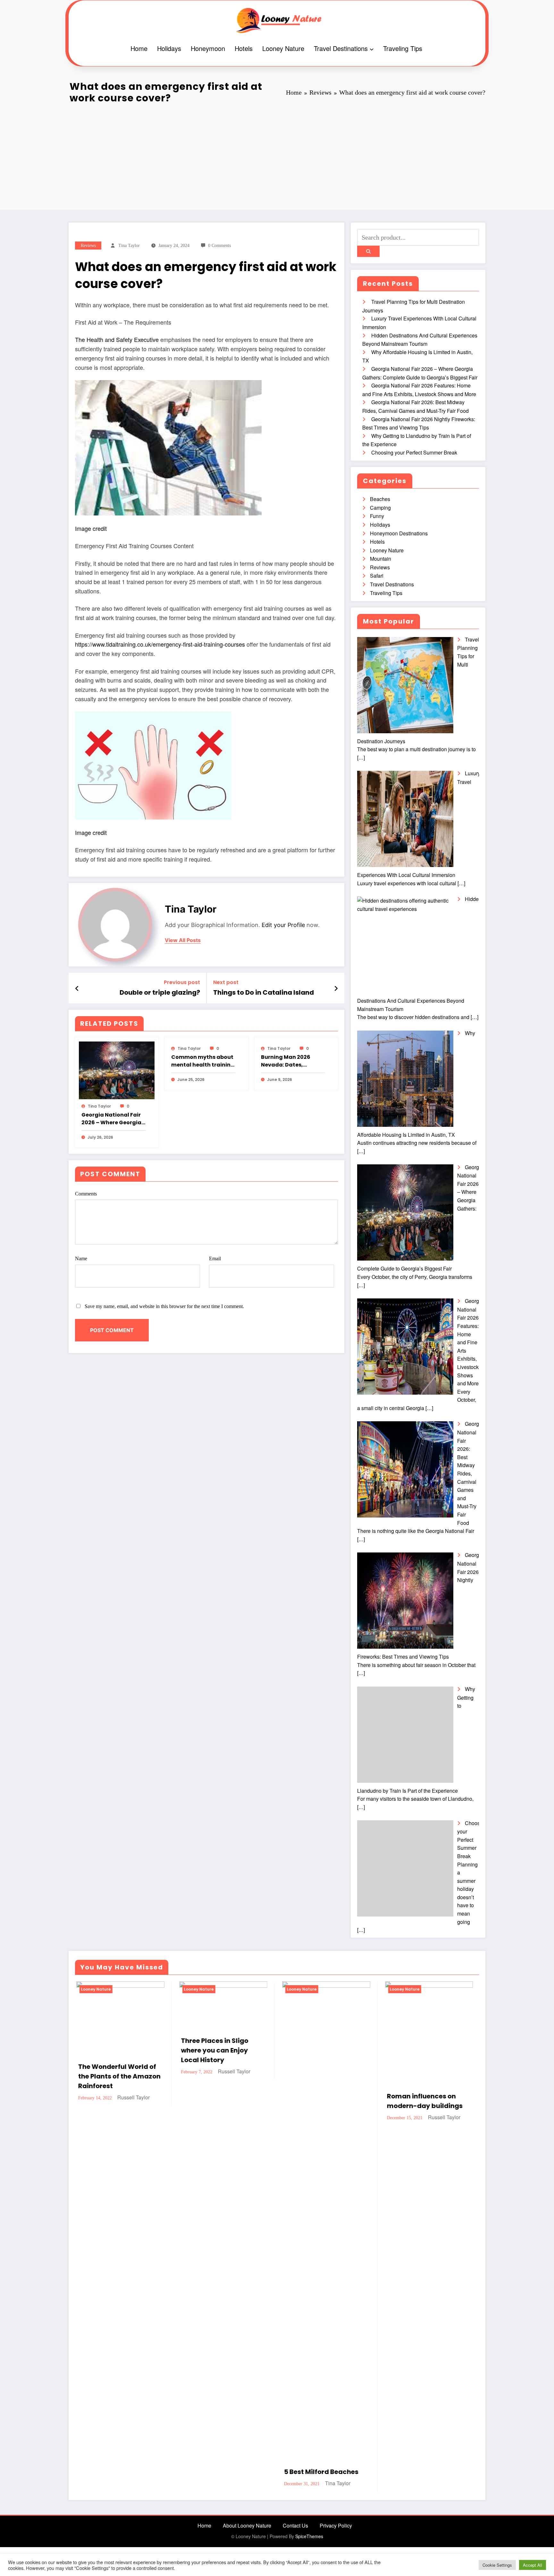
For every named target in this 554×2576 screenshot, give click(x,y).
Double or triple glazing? (160, 992)
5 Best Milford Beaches (320, 2472)
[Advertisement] (277, 155)
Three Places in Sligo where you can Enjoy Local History (214, 2050)
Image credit (91, 528)
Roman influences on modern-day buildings (424, 2101)
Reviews (88, 246)
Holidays (169, 48)
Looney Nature (283, 48)
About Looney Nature (247, 2525)
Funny (377, 516)
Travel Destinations (341, 48)
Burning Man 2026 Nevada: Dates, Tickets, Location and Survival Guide (291, 1061)
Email (215, 1258)
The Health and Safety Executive (117, 339)
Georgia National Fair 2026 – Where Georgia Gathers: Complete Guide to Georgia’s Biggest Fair (111, 1119)
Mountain (381, 559)
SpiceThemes (309, 2536)
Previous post (182, 982)
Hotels (244, 48)
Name (81, 1258)
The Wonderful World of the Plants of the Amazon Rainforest (118, 2076)
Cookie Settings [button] (497, 2565)
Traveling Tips (403, 48)
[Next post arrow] (336, 988)
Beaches (380, 499)
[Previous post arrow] (77, 988)
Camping (380, 508)
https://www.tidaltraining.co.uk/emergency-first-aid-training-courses (160, 644)
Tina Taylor (129, 246)
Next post (226, 982)
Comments (86, 1194)
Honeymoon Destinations (399, 533)
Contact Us (295, 2525)
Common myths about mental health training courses (203, 1061)
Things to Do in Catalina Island (264, 992)
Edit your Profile (283, 925)
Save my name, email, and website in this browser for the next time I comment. (164, 1306)
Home (139, 48)
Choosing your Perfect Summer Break (414, 452)
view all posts (183, 940)
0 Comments (219, 246)
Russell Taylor (132, 2097)
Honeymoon (208, 48)
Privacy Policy (336, 2525)
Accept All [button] (533, 2565)
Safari (377, 576)
